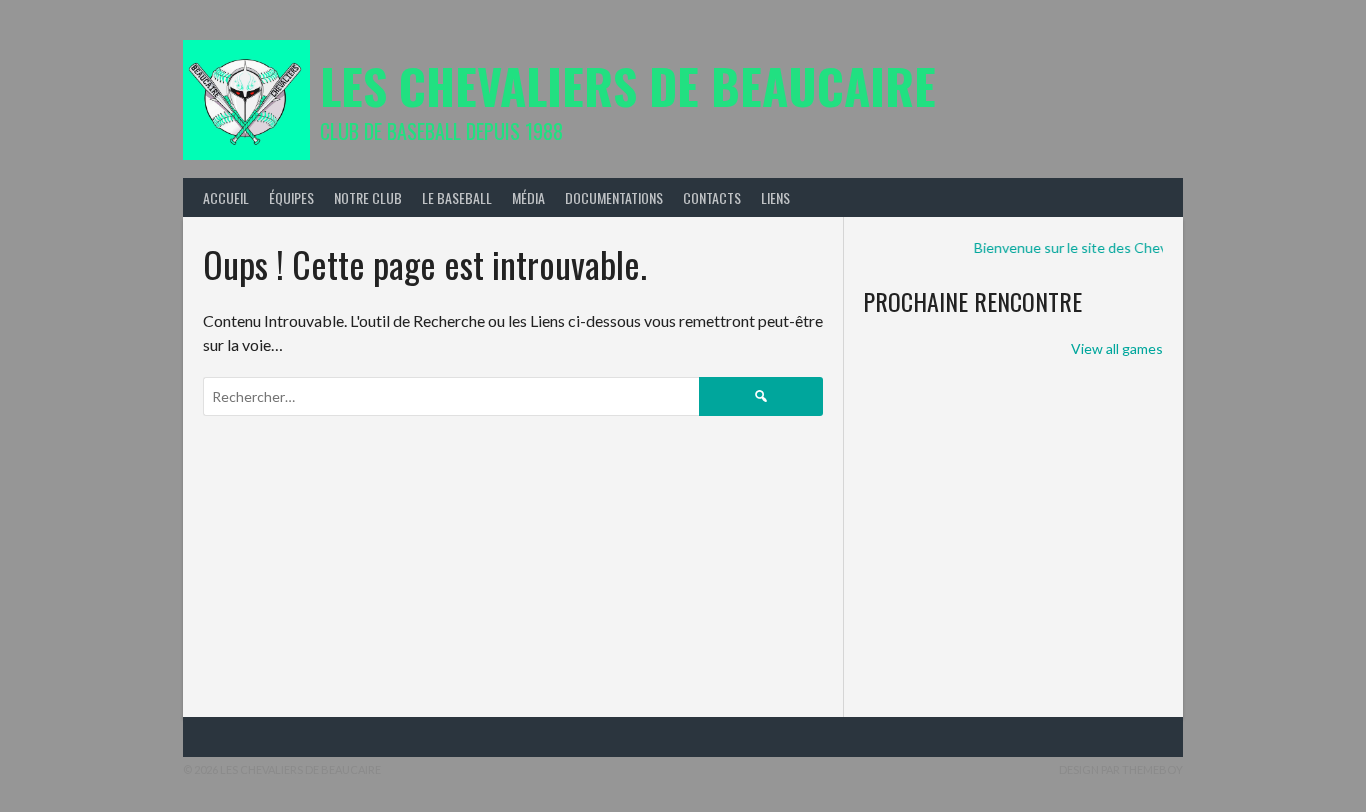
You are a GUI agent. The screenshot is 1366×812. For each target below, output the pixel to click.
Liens (775, 197)
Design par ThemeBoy (1121, 769)
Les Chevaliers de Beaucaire (628, 85)
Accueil (226, 197)
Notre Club (368, 197)
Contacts (712, 197)
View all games (1117, 348)
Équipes (291, 197)
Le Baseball (457, 197)
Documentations (614, 197)
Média (528, 197)
